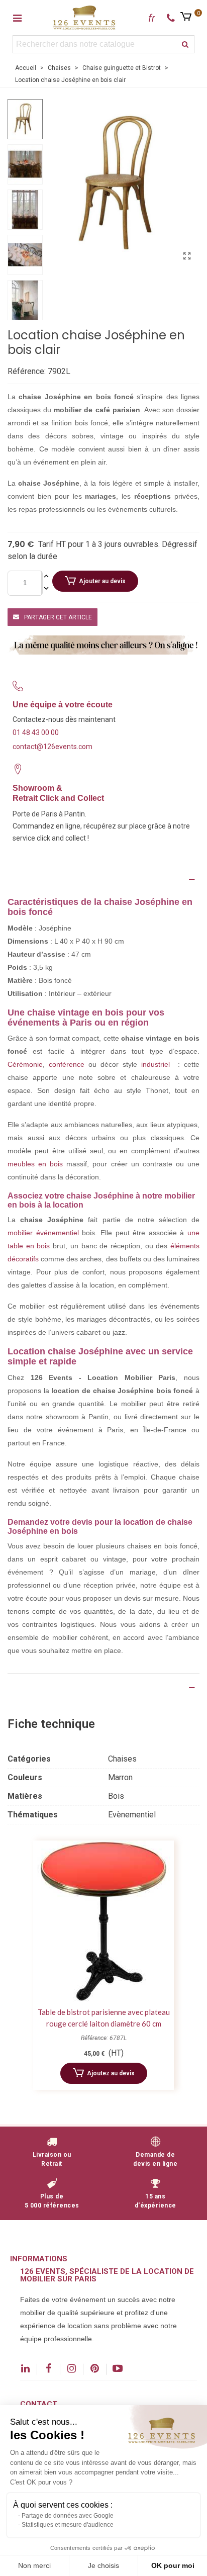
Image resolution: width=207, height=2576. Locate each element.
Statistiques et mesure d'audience (68, 2525)
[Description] (103, 879)
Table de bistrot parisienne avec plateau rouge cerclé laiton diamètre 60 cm (104, 2018)
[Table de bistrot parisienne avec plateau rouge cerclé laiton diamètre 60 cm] (103, 1921)
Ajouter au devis (102, 581)
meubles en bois (35, 1164)
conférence (67, 1064)
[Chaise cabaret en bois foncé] (187, 256)
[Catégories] (17, 18)
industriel (156, 1064)
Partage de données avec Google (68, 2516)
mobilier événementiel (43, 1233)
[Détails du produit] (103, 1688)
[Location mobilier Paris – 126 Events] (84, 17)
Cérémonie (25, 1064)
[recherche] (185, 44)
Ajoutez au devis (111, 2073)
